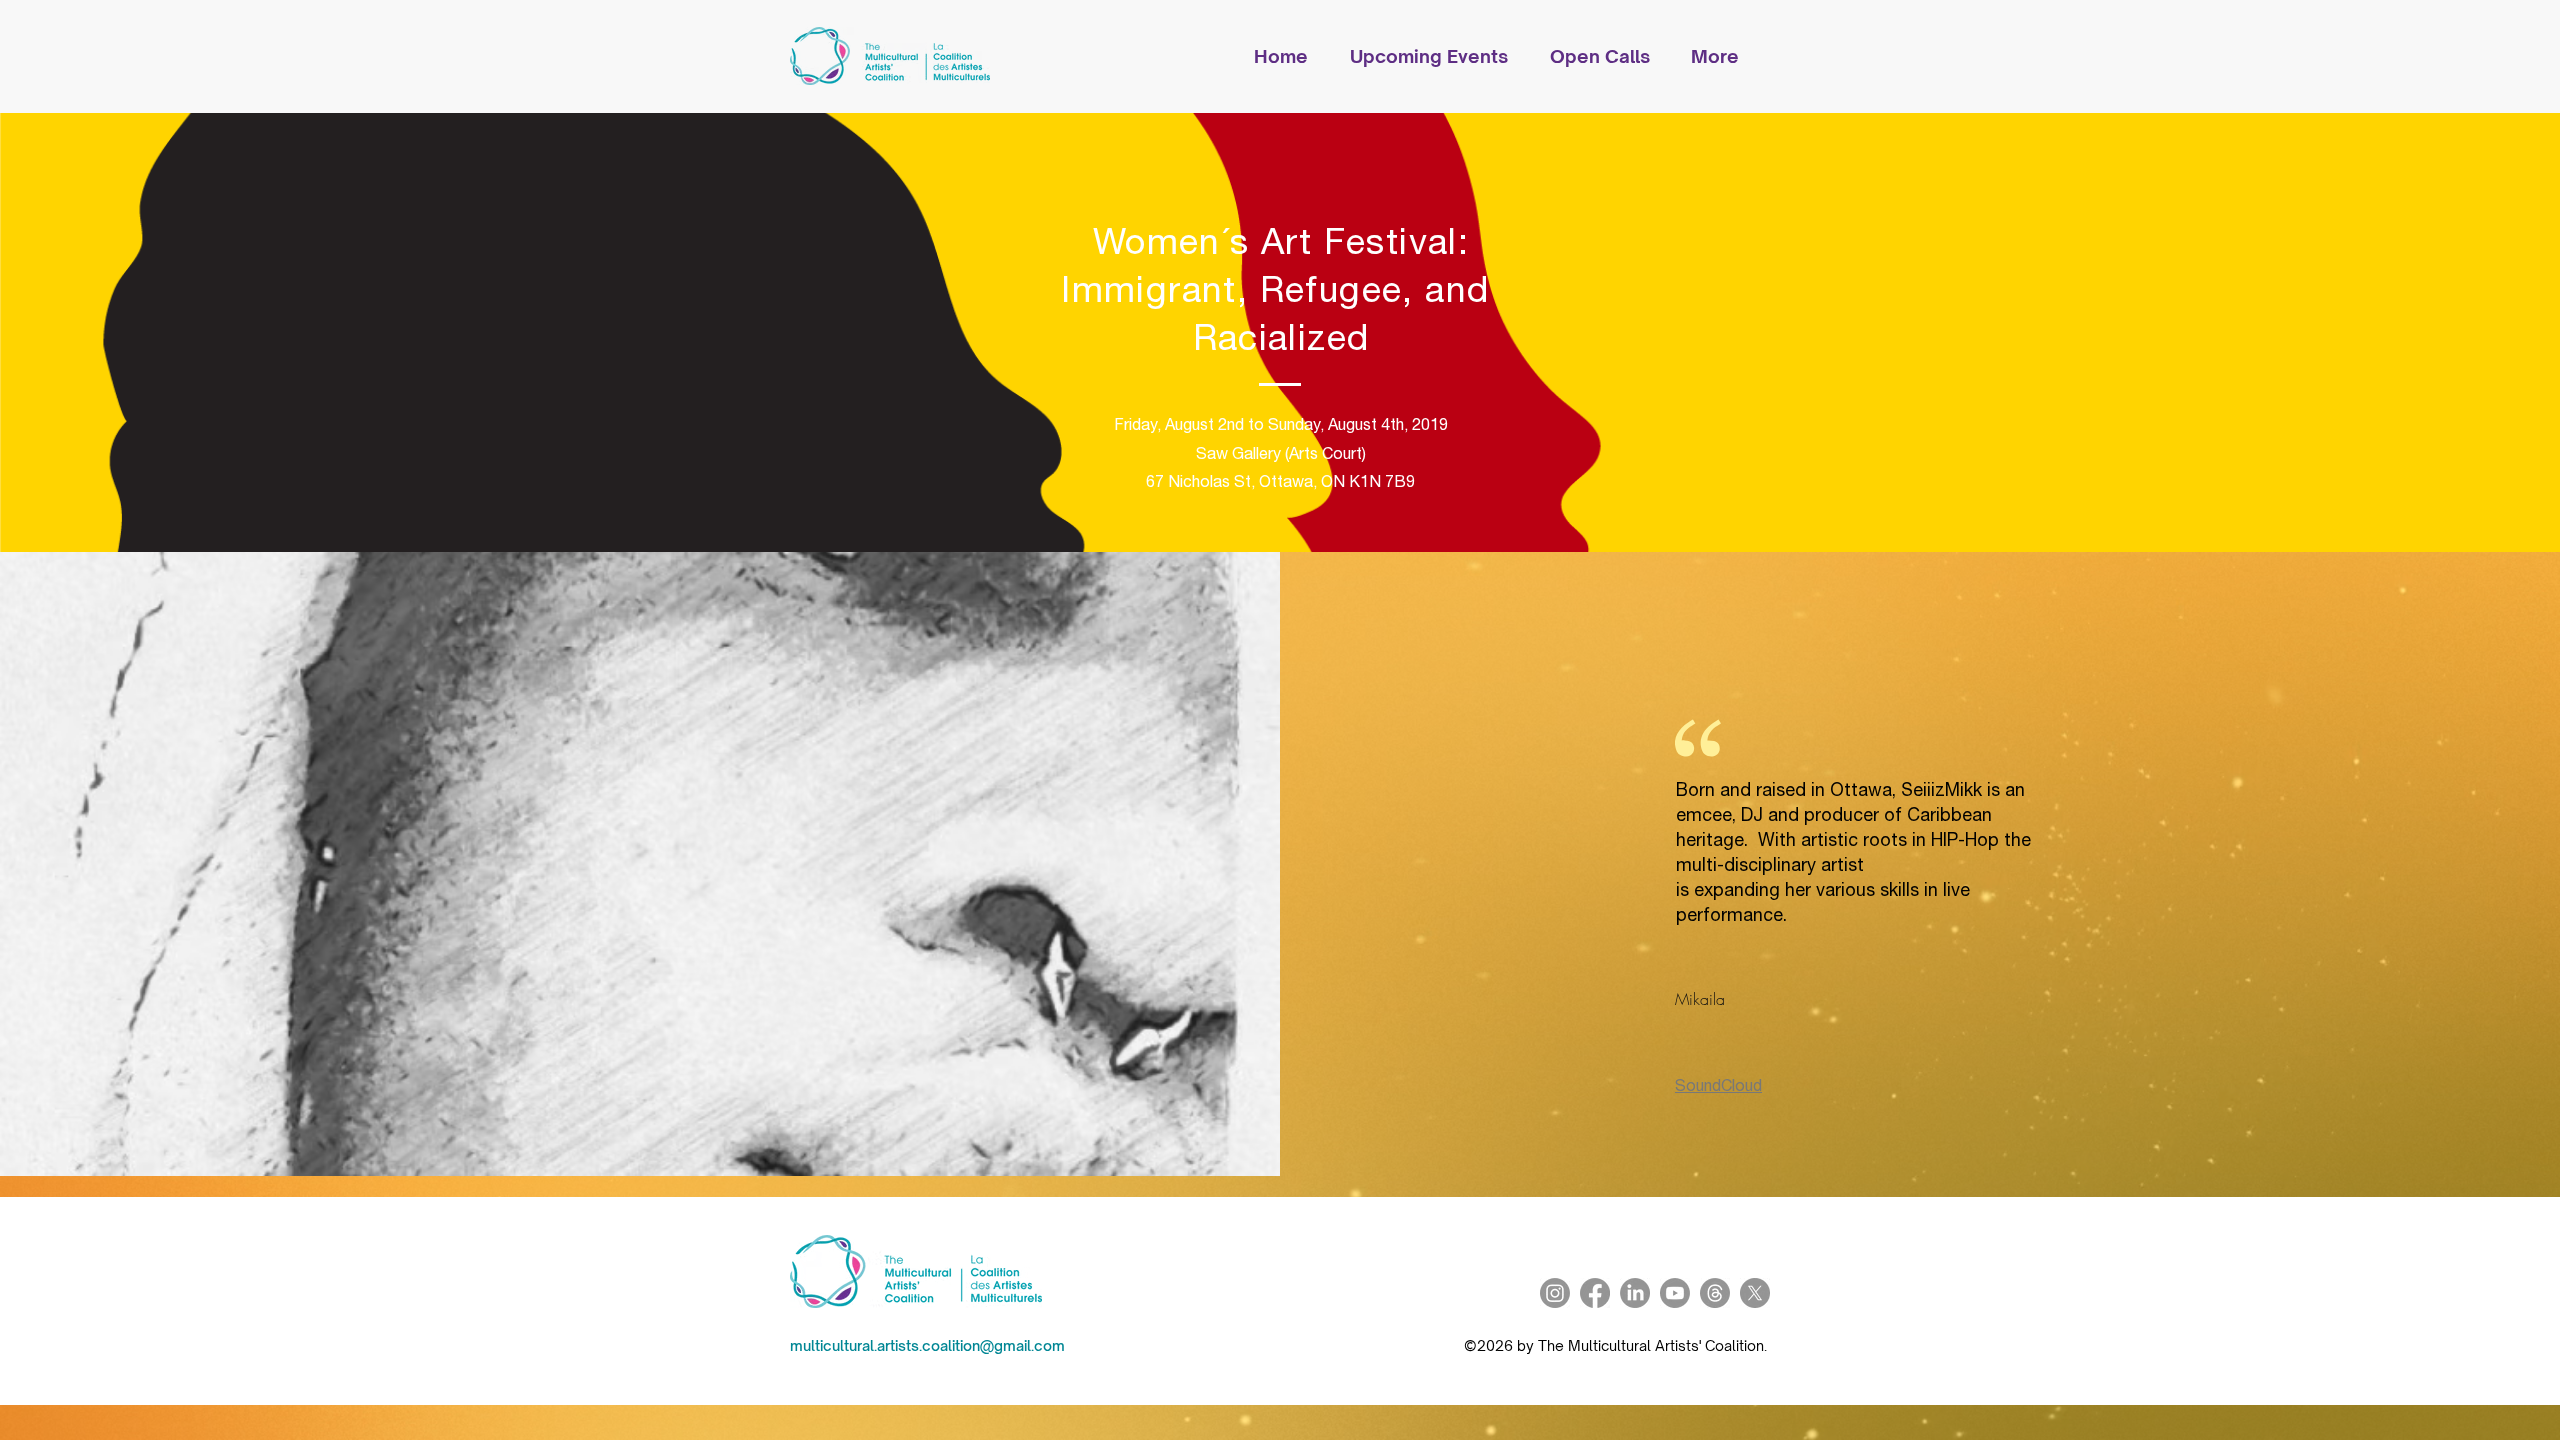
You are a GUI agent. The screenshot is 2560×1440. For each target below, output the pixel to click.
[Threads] (1715, 1293)
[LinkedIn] (1635, 1293)
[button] (1440, 56)
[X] (1755, 1293)
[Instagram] (1555, 1293)
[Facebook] (1595, 1293)
